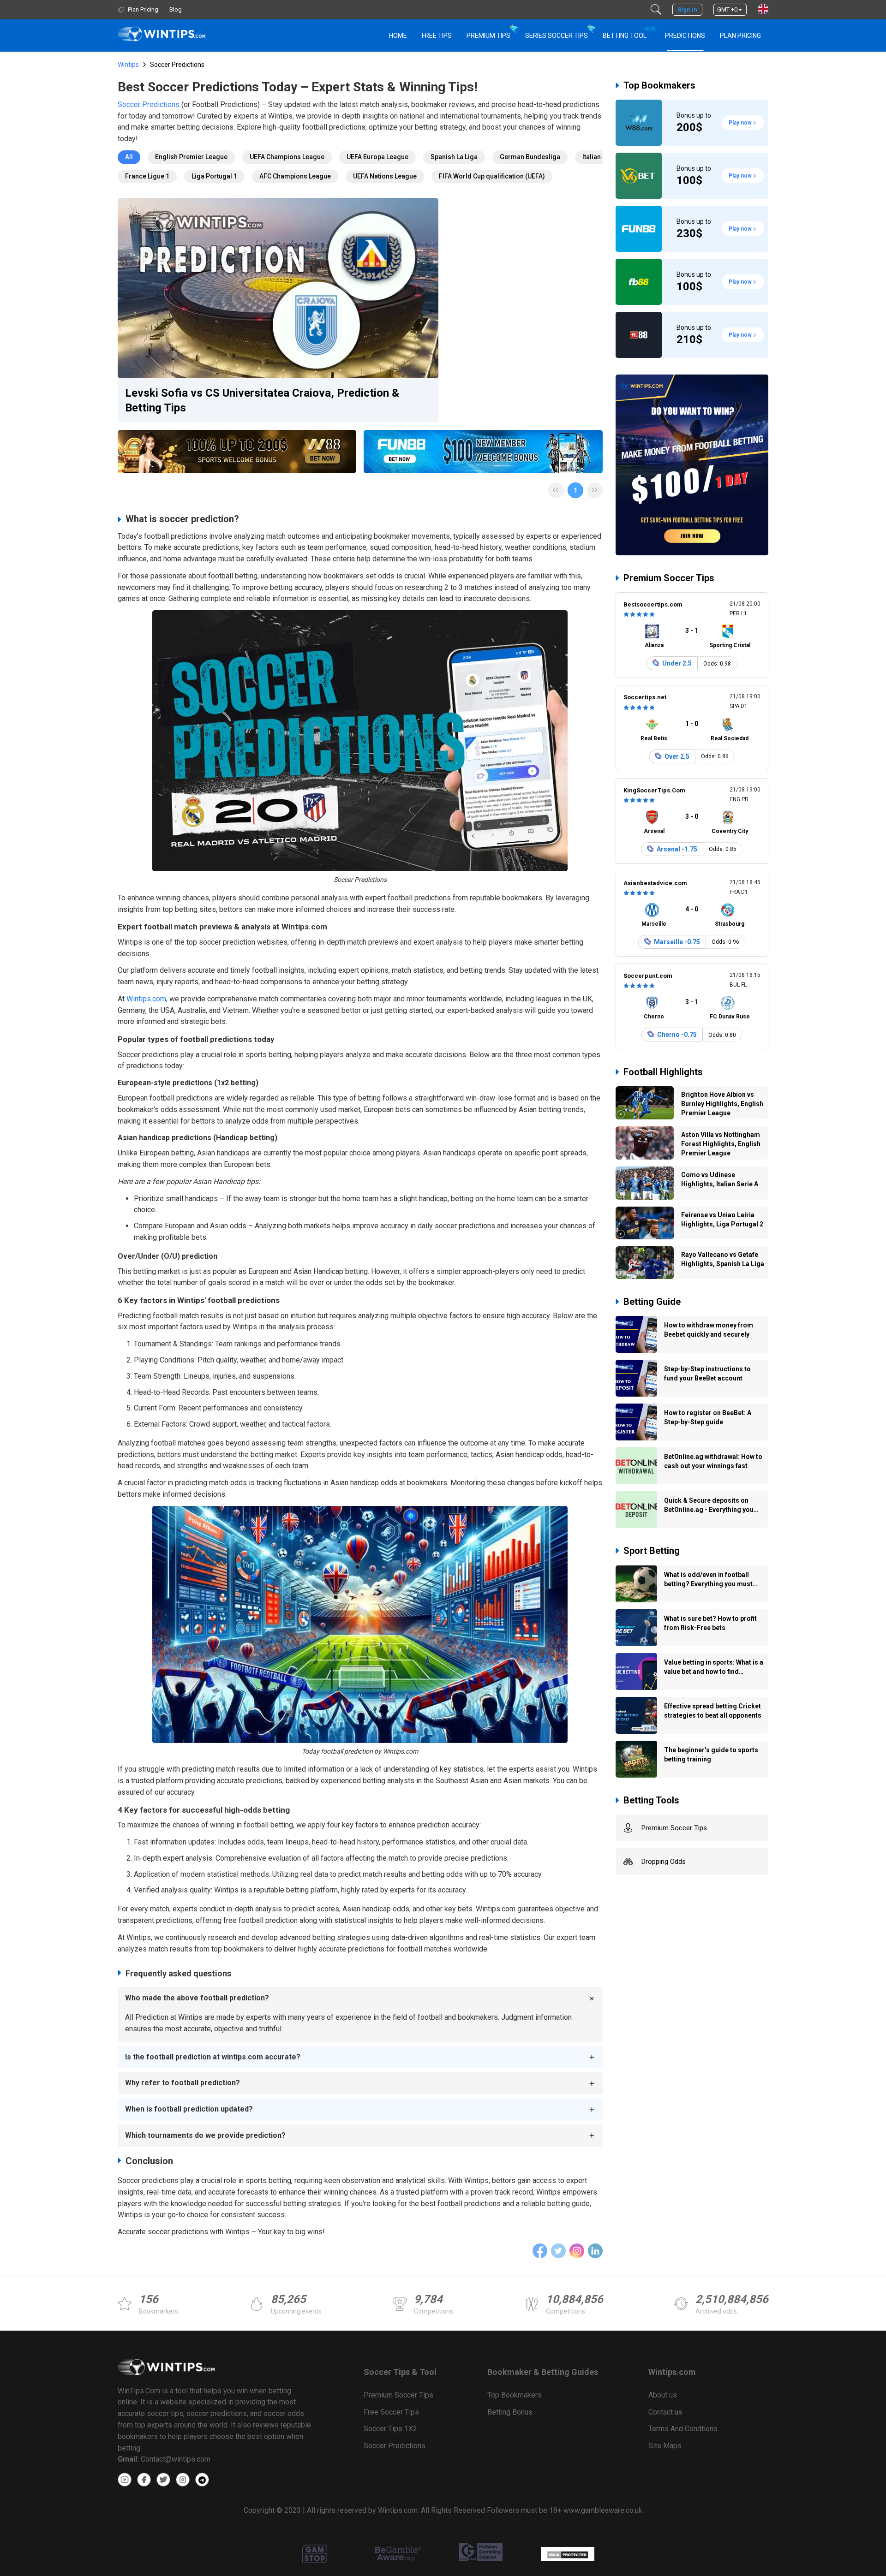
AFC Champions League (295, 176)
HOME (398, 36)
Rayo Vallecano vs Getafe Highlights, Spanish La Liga (723, 1259)
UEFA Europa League (377, 157)
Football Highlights (663, 1072)
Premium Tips (488, 36)
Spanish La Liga (454, 157)
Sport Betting (652, 1551)
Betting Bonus (510, 2412)
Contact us (665, 2412)
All (129, 157)
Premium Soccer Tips (669, 578)
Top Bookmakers (659, 85)
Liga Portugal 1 (214, 176)
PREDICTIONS (685, 36)
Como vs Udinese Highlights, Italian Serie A (720, 1179)
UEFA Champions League (287, 157)
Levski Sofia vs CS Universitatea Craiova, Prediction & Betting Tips (262, 400)
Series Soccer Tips (557, 36)
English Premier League (191, 157)
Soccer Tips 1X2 (390, 2429)
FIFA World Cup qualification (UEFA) (492, 176)
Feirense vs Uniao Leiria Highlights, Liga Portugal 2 (722, 1220)
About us (663, 2395)
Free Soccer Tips (391, 2412)
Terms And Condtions (683, 2429)
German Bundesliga (530, 157)
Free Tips (437, 36)
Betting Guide (652, 1302)
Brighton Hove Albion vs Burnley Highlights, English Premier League (722, 1104)
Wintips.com (146, 999)
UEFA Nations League (385, 176)
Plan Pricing (740, 36)
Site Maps (665, 2446)
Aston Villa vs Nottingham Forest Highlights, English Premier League (721, 1144)
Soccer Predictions (149, 104)
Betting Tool (628, 33)
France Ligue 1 (147, 176)
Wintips (128, 65)
